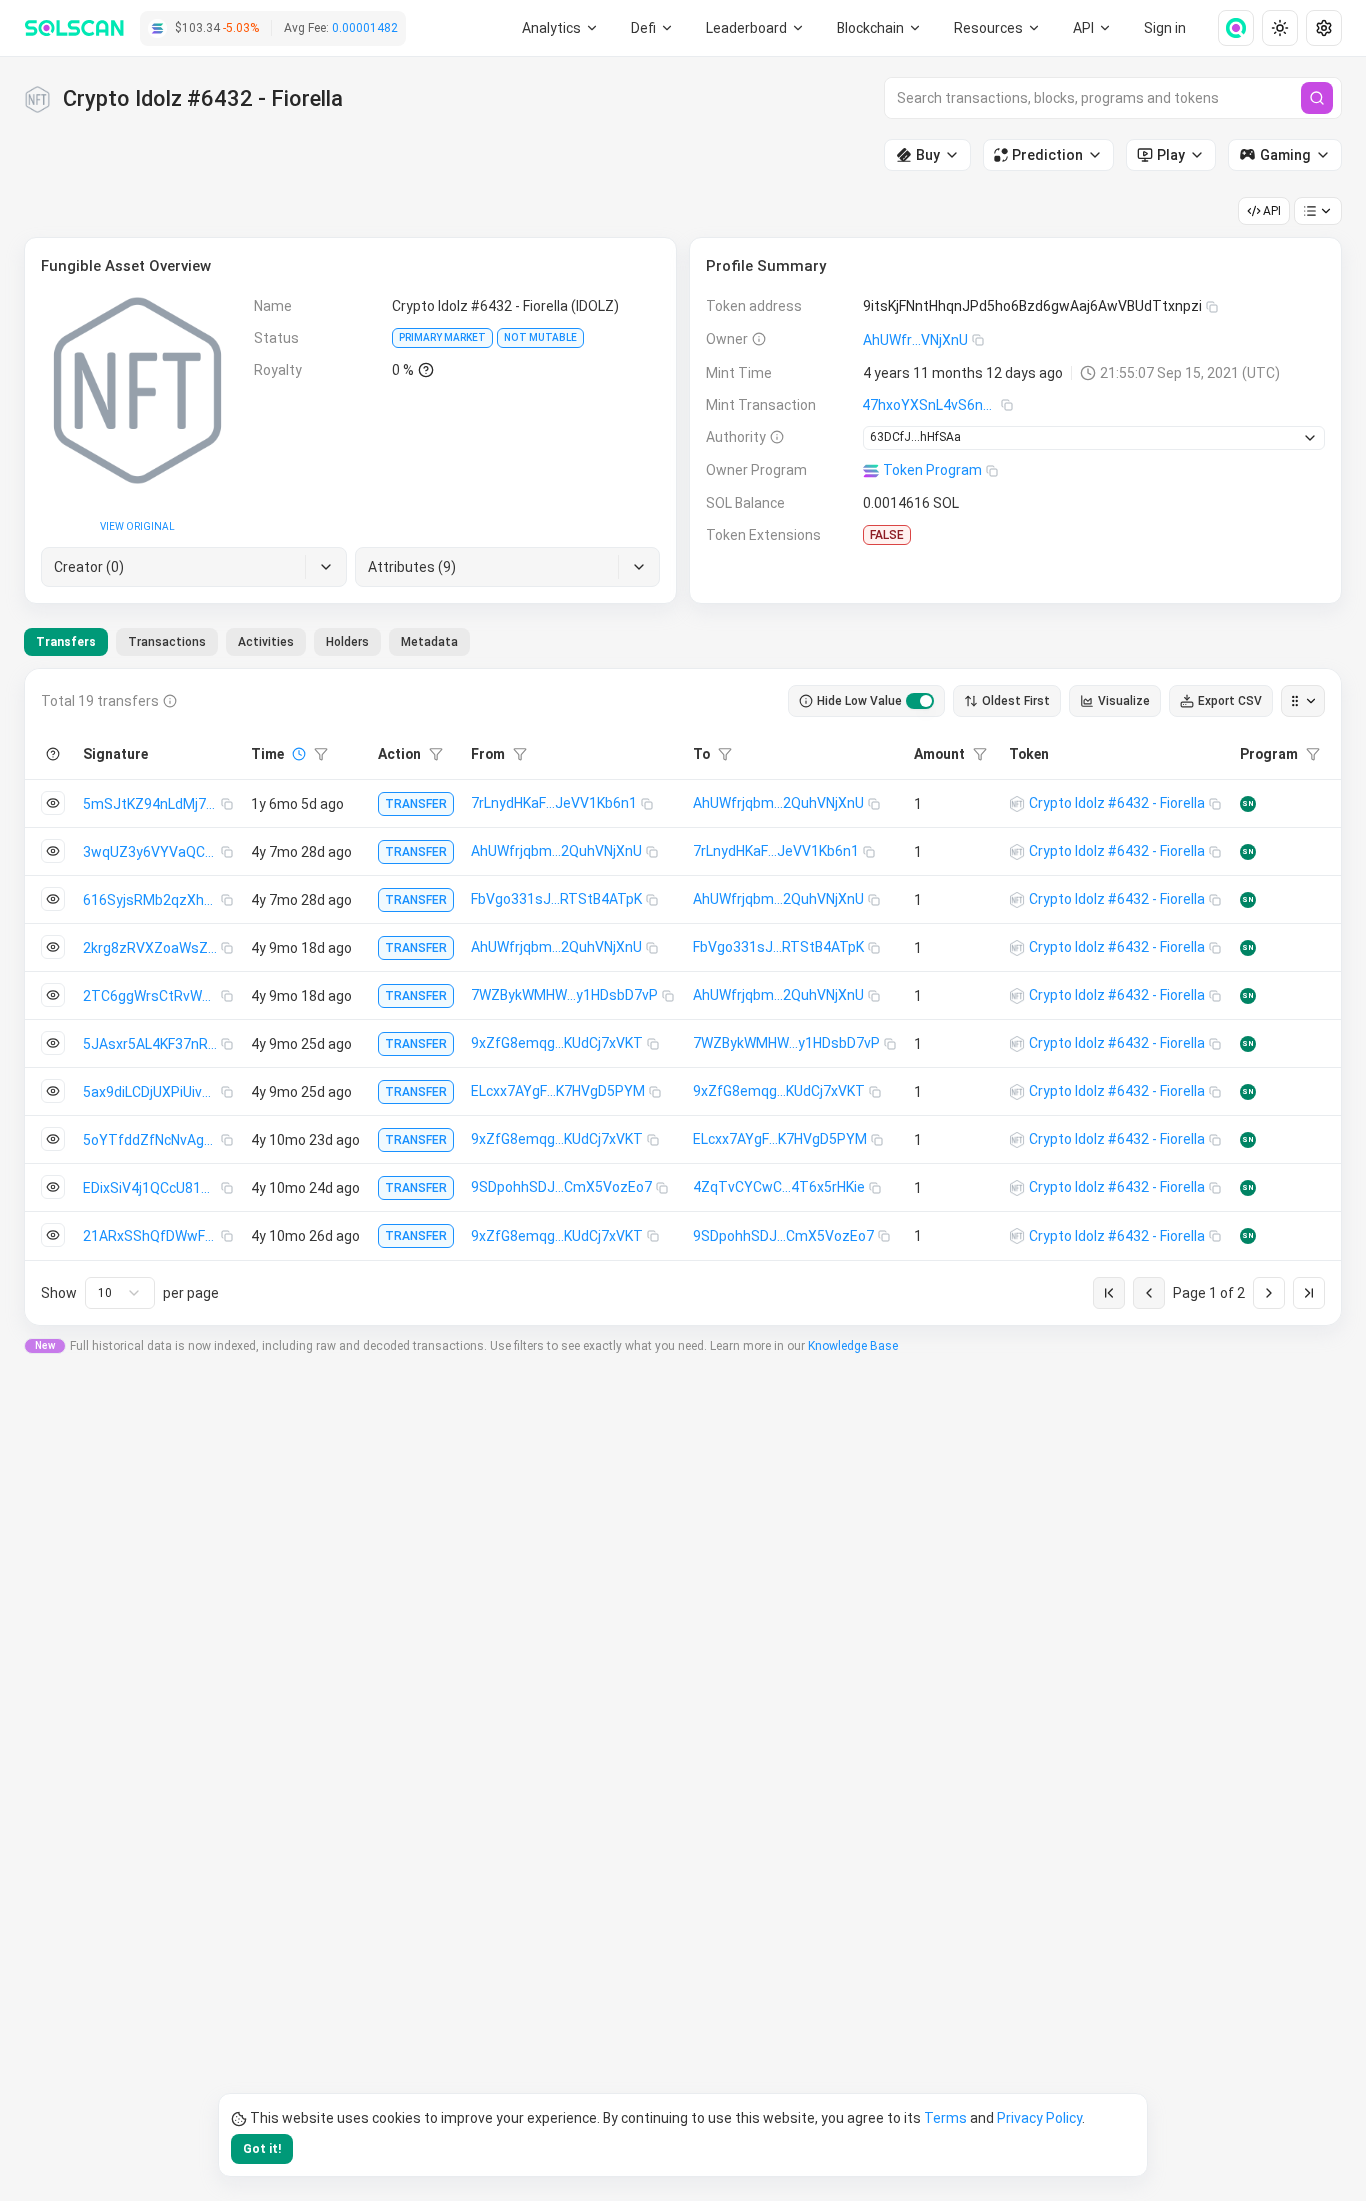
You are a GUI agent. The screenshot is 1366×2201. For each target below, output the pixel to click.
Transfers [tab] (66, 642)
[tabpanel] (683, 997)
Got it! (262, 2149)
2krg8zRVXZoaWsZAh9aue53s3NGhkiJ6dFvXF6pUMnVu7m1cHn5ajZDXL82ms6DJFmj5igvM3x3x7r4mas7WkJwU (152, 948)
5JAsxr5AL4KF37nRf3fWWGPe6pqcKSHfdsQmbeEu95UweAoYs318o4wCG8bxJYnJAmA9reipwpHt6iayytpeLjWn (152, 1044)
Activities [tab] (266, 642)
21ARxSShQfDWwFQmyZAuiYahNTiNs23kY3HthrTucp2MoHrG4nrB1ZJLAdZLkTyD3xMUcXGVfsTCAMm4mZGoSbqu (152, 1236)
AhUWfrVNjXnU (915, 340)
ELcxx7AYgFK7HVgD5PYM (558, 1091)
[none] (1228, 28)
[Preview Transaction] (53, 803)
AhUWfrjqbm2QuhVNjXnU (778, 803)
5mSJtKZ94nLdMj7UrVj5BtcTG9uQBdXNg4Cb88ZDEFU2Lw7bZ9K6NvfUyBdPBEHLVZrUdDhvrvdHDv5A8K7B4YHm (152, 804)
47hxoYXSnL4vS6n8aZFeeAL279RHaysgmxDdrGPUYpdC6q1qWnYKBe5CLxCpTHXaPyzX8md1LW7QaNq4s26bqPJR (931, 405)
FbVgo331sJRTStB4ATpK (556, 899)
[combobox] (120, 1293)
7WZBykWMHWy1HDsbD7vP (564, 995)
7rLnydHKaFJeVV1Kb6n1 (554, 803)
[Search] (1317, 98)
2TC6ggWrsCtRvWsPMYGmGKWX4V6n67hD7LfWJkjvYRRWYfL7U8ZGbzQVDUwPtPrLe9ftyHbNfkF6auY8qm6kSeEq (152, 996)
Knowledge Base (853, 1346)
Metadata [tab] (429, 642)
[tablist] (247, 642)
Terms (945, 2118)
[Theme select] (1280, 28)
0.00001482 (365, 28)
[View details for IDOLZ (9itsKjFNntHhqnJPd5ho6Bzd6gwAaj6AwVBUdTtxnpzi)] (1017, 804)
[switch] (920, 701)
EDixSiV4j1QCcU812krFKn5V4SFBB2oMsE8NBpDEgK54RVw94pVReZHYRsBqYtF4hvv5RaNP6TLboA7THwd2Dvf (152, 1188)
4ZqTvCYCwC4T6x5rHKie (779, 1187)
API (1272, 211)
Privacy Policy (1039, 2118)
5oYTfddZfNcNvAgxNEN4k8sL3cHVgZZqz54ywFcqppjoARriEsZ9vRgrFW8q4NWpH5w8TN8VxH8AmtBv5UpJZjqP (152, 1140)
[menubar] (880, 28)
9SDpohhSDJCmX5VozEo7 (561, 1187)
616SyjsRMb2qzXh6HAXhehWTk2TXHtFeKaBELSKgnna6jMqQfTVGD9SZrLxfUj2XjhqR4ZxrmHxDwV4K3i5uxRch (152, 900)
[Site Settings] (1324, 28)
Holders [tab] (347, 642)
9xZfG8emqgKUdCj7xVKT (557, 1043)
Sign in (1165, 28)
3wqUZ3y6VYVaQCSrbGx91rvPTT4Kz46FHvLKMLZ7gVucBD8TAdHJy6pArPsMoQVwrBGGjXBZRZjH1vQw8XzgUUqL (152, 852)
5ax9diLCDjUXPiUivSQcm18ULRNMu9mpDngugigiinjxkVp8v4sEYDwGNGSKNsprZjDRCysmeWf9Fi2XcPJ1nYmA (152, 1092)
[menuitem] (560, 28)
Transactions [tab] (167, 642)
